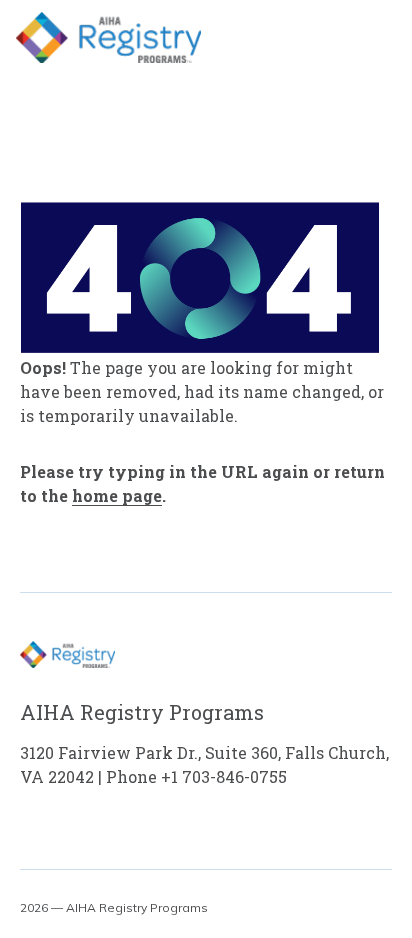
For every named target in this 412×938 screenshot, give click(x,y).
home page (117, 495)
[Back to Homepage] (108, 37)
